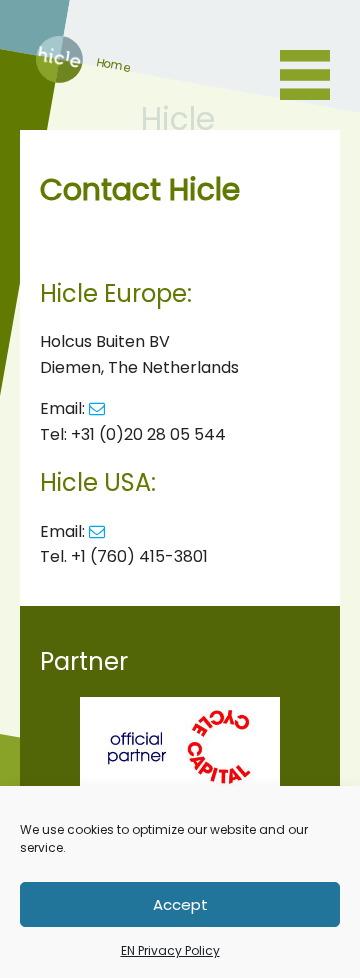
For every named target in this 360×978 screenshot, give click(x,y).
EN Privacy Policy (170, 950)
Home (59, 77)
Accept (180, 904)
